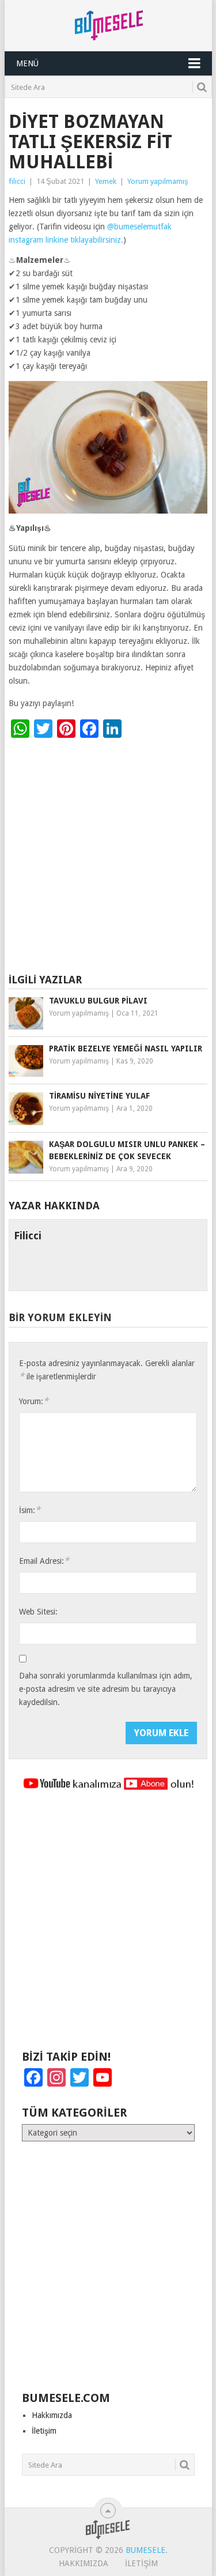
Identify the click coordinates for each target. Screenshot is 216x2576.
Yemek (106, 181)
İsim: (30, 1510)
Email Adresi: (44, 1561)
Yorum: (34, 1401)
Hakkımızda (52, 2415)
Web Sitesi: (38, 1612)
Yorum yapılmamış (158, 181)
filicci (17, 181)
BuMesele (145, 2550)
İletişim (44, 2431)
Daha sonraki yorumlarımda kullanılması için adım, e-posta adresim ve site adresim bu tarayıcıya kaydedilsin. (106, 1689)
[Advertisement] (108, 858)
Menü (27, 63)
